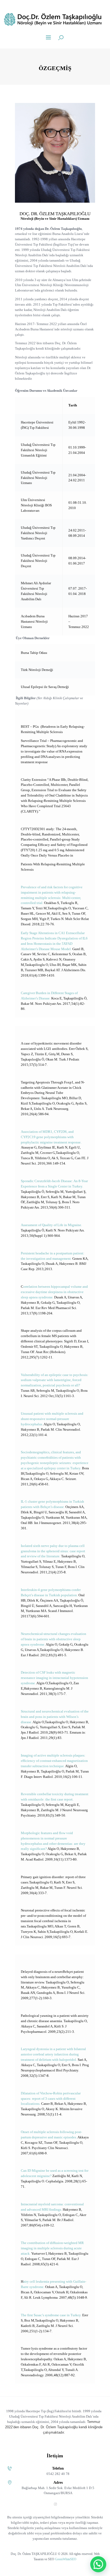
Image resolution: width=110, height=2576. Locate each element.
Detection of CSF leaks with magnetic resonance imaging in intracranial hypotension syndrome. (54, 1678)
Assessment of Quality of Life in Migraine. (51, 1225)
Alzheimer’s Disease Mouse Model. (46, 949)
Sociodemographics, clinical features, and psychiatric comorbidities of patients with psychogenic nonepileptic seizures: (51, 1457)
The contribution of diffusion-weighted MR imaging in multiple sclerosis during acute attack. (52, 2248)
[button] (98, 2564)
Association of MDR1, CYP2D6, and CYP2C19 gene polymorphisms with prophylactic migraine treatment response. (51, 1137)
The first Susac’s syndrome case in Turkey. (52, 2315)
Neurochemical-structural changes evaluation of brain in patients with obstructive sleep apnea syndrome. (54, 1639)
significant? (39, 1849)
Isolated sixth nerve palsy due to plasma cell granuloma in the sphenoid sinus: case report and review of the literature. (53, 1551)
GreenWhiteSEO (66, 2559)
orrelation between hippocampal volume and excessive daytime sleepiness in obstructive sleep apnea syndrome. (54, 1292)
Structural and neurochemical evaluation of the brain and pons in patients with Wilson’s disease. (55, 1717)
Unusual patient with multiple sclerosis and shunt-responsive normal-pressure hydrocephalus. (52, 1419)
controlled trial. (32, 903)
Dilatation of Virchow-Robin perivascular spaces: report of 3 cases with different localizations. (51, 2099)
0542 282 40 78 (58, 2474)
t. (40, 1098)
